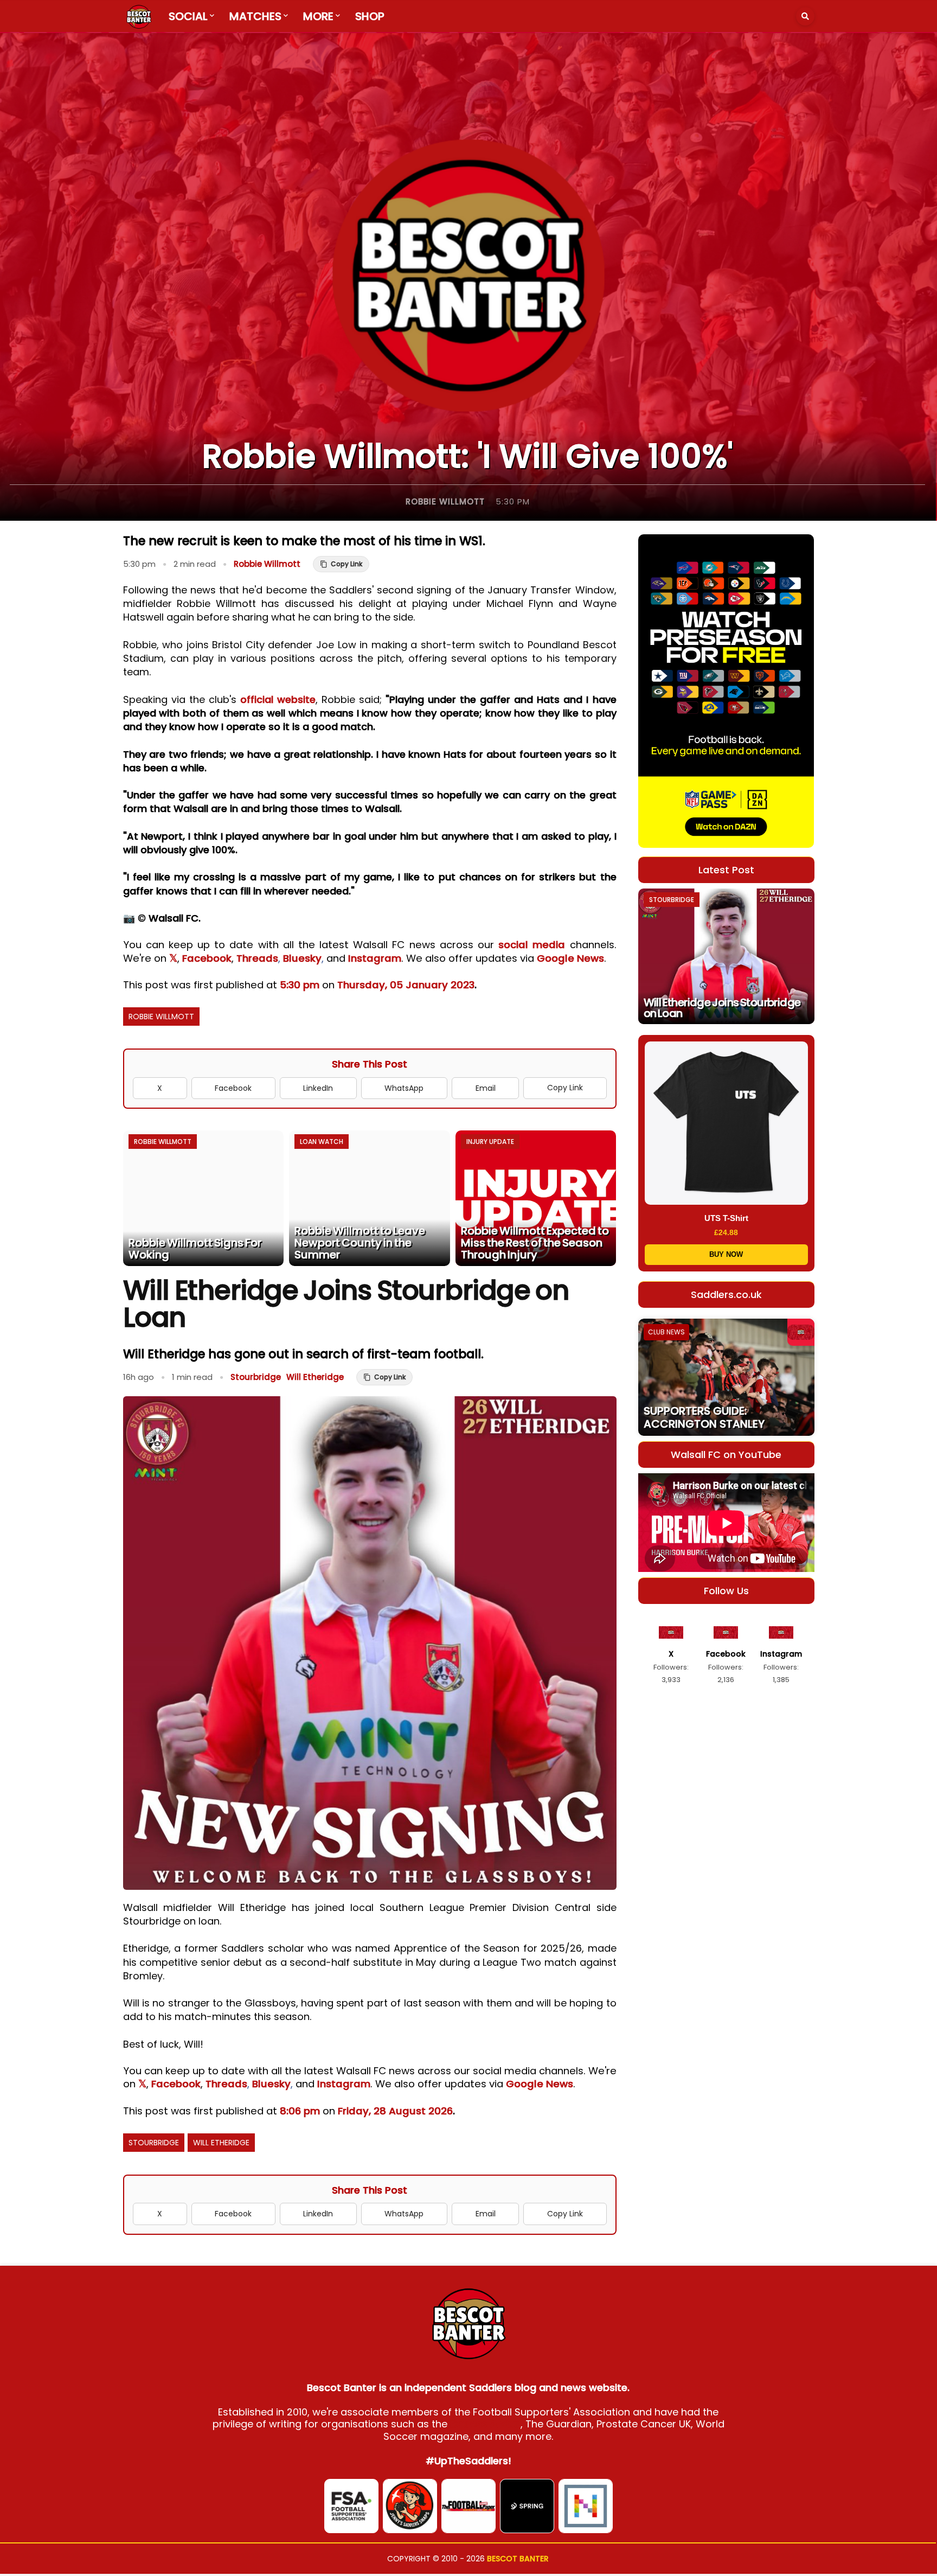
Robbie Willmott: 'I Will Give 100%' (467, 456)
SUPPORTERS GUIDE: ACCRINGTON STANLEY (704, 1417)
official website (278, 699)
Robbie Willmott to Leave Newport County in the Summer (360, 1243)
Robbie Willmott (445, 501)
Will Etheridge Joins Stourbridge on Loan (722, 1008)
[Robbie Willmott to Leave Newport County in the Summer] (370, 1198)
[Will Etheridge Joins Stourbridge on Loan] (726, 956)
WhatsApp (404, 1088)
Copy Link (565, 1088)
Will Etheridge (315, 1377)
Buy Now (726, 1254)
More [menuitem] (318, 16)
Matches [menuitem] (255, 16)
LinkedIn (318, 1088)
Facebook (207, 958)
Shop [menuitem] (370, 16)
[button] (805, 16)
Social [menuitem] (188, 16)
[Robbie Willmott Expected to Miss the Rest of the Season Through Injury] (536, 1198)
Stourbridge (256, 1377)
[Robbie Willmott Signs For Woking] (204, 1198)
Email (486, 1088)
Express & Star (485, 2424)
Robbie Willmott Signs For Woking (195, 1249)
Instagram (375, 958)
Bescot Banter (518, 2559)
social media (532, 945)
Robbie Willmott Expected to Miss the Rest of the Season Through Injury (535, 1243)
